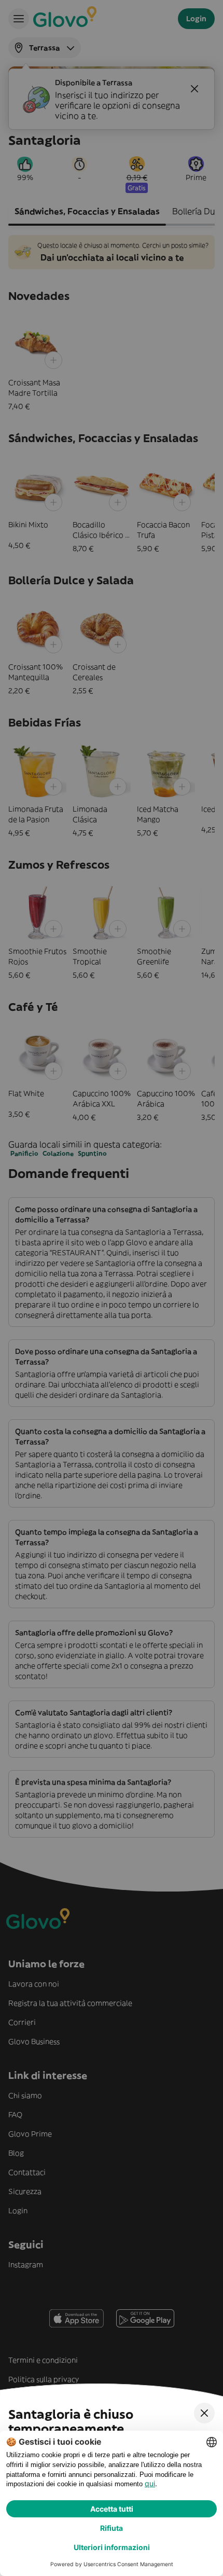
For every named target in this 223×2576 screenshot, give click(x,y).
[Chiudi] (204, 2413)
